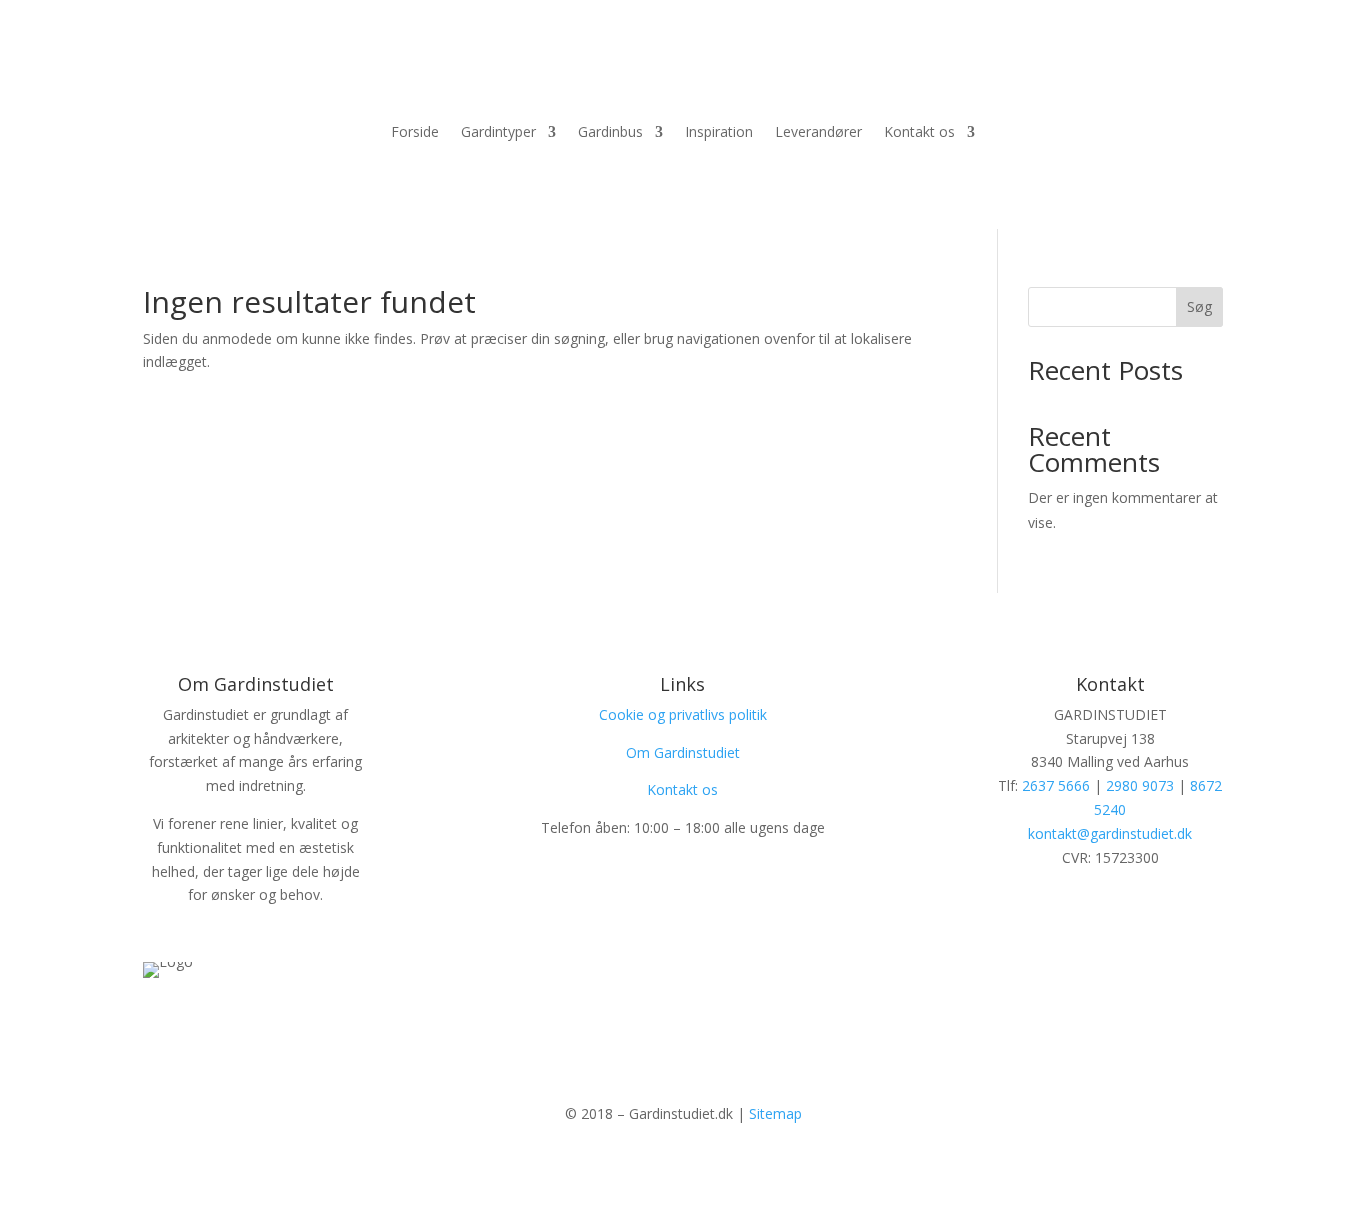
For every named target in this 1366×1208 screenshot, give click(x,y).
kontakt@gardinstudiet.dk (1110, 833)
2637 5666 (1056, 785)
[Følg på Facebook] (663, 1024)
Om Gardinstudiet (683, 752)
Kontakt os (919, 133)
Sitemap (775, 1113)
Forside (415, 133)
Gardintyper (498, 133)
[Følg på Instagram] (703, 1024)
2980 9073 (1140, 785)
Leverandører (818, 133)
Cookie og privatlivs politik (683, 714)
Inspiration (719, 133)
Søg (1199, 306)
